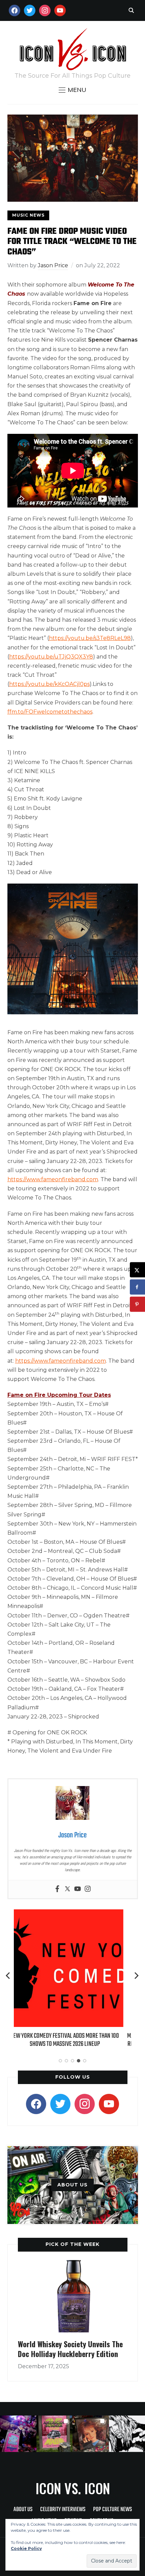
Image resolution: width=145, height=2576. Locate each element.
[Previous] (8, 1976)
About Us (23, 2510)
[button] (72, 90)
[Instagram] (88, 1889)
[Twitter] (67, 1889)
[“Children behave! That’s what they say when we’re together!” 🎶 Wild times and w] (91, 2434)
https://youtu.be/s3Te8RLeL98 (90, 638)
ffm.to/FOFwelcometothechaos (50, 712)
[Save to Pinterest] (137, 1304)
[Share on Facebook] (137, 1287)
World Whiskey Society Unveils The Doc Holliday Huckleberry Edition (70, 2349)
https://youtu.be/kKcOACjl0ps (49, 684)
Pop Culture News (112, 2510)
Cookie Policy (26, 2548)
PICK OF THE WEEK (72, 2244)
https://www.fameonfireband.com (53, 1179)
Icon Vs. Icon (73, 2488)
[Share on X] (137, 1270)
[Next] (137, 1976)
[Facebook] (57, 1889)
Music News (28, 215)
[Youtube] (78, 1889)
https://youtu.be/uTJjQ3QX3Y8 (51, 657)
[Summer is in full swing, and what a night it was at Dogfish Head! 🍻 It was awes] (55, 2434)
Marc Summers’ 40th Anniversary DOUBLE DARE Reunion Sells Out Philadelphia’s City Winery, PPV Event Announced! (72, 2044)
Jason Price (53, 265)
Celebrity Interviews (63, 2510)
